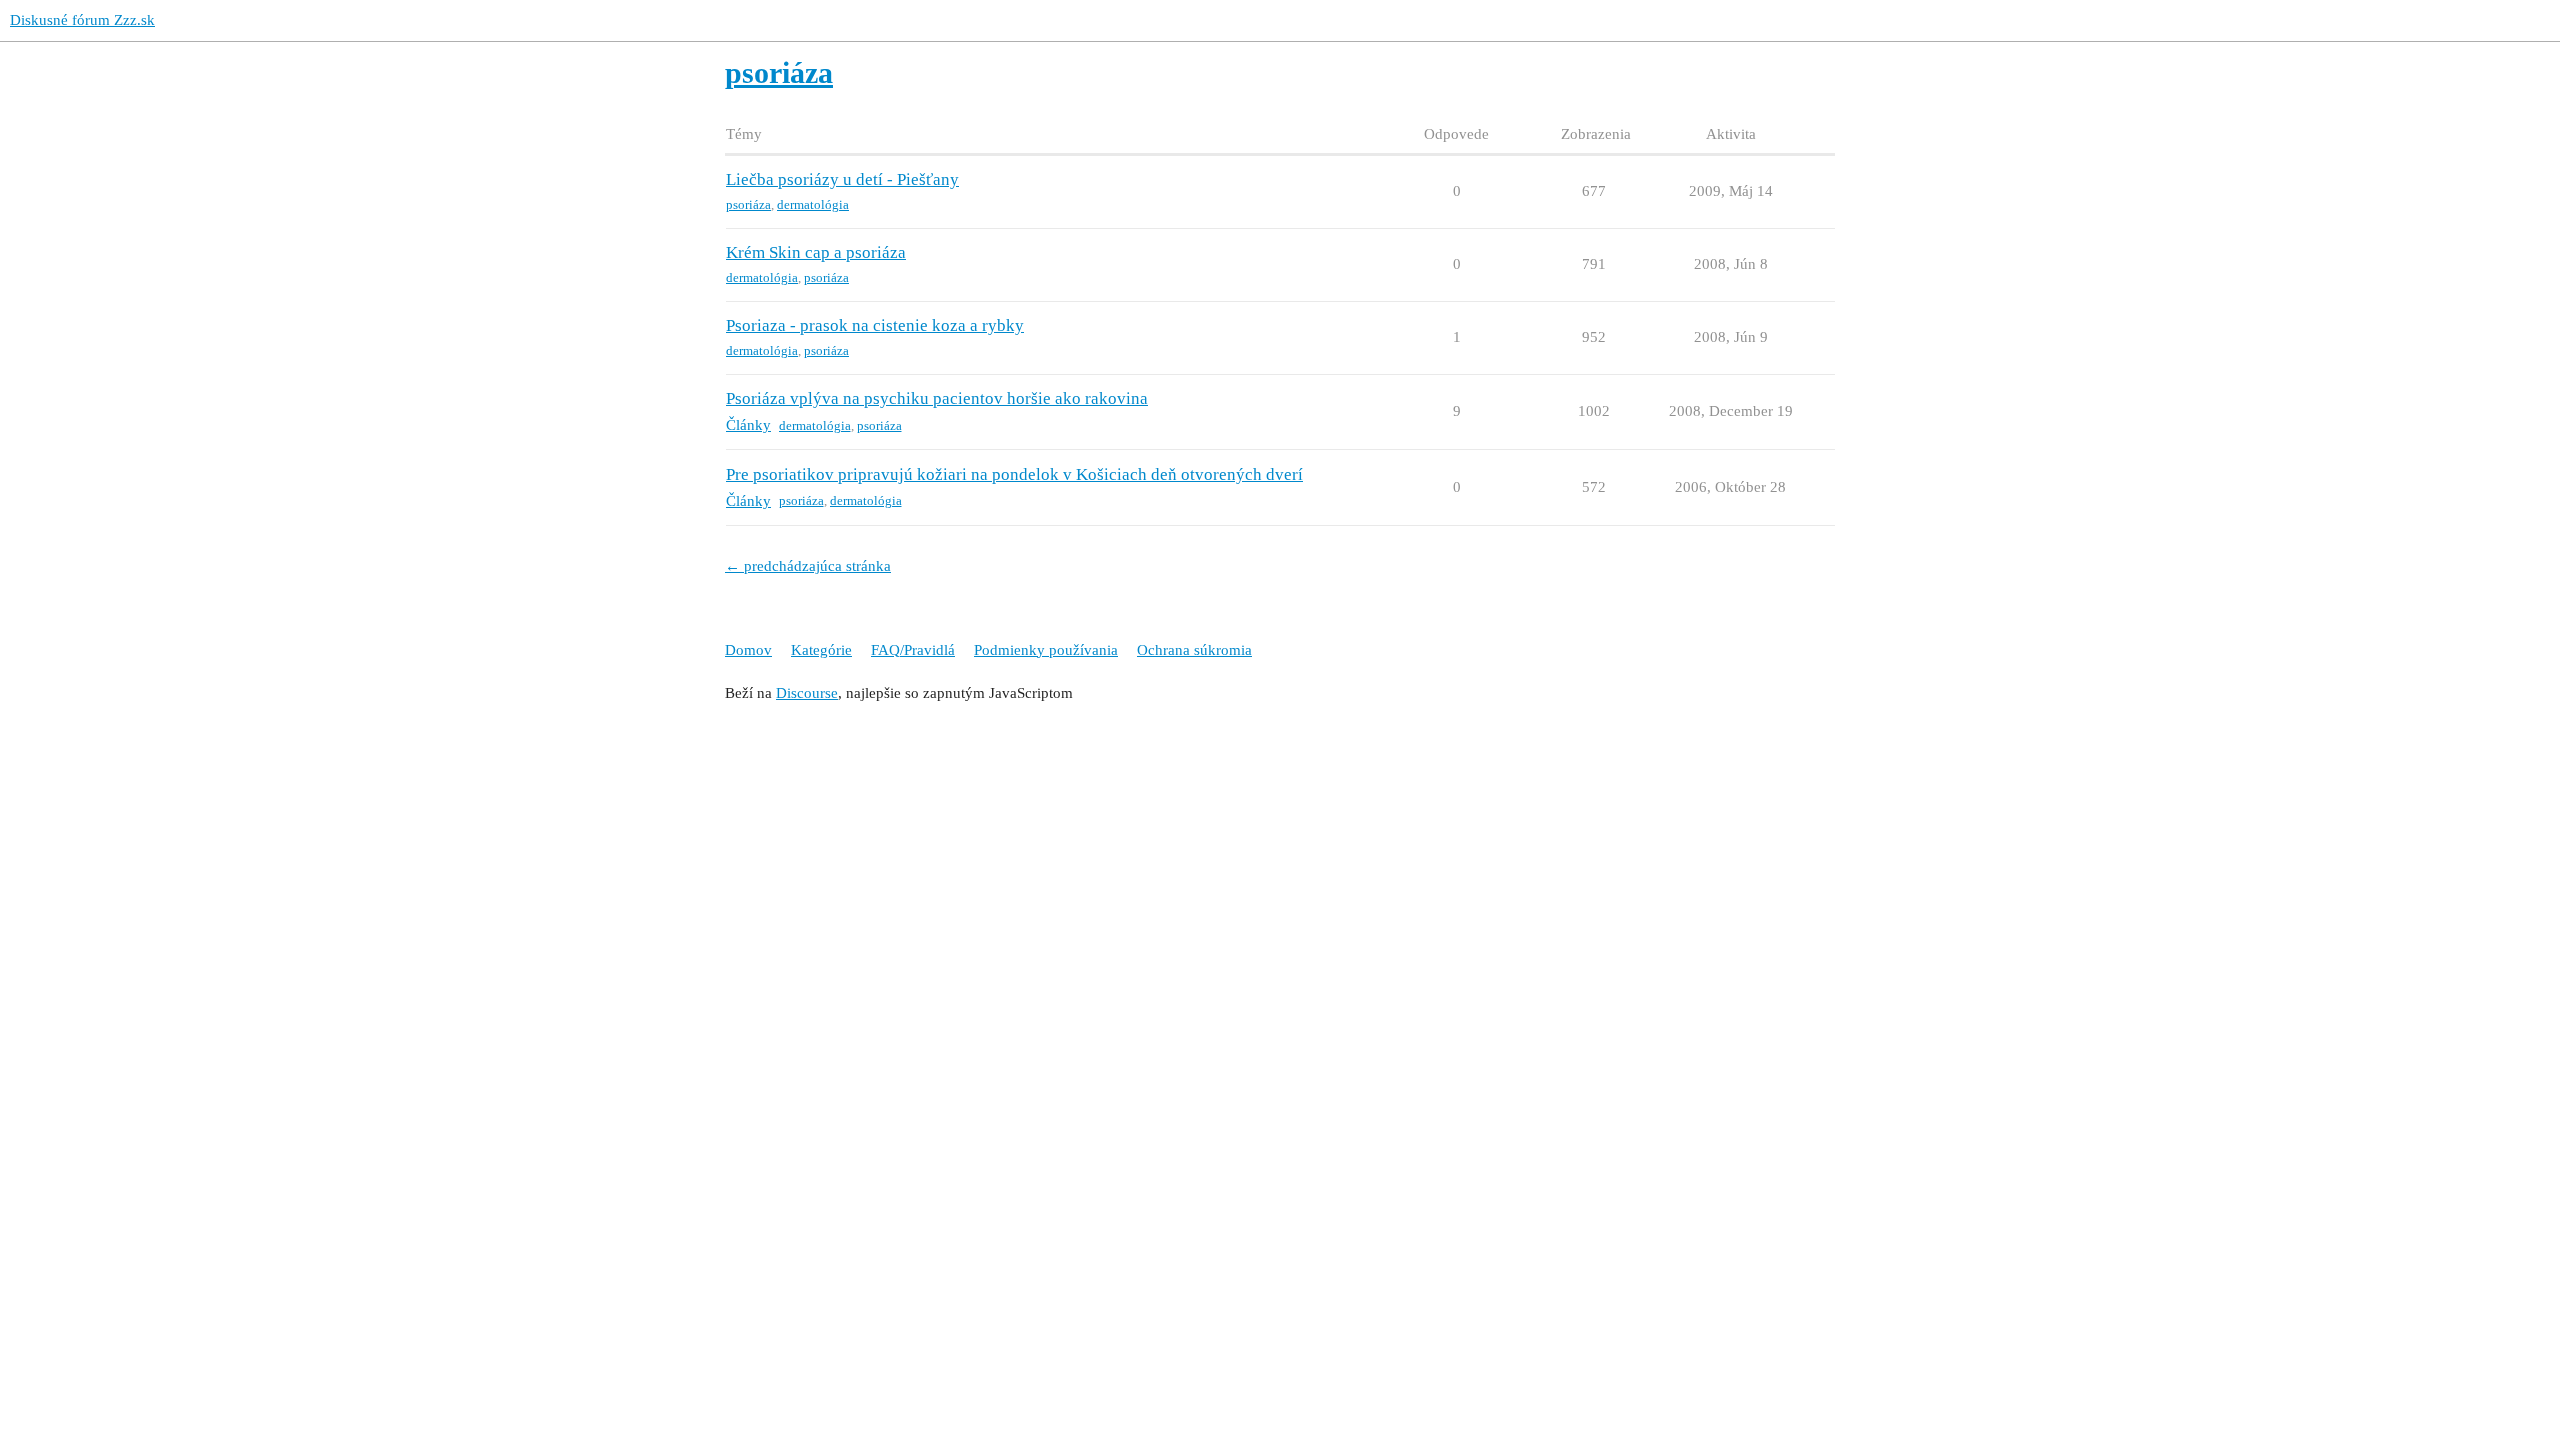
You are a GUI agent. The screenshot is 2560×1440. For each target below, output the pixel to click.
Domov (748, 650)
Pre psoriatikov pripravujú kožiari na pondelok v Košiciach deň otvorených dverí (1014, 474)
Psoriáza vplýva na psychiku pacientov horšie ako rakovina (937, 398)
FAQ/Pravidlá (913, 650)
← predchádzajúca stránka (808, 566)
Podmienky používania (1046, 650)
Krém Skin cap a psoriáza (816, 252)
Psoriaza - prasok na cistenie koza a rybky (875, 325)
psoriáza (748, 204)
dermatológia (813, 204)
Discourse (807, 693)
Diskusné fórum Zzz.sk (82, 20)
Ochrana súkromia (1194, 650)
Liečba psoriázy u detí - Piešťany (842, 179)
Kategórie (821, 650)
